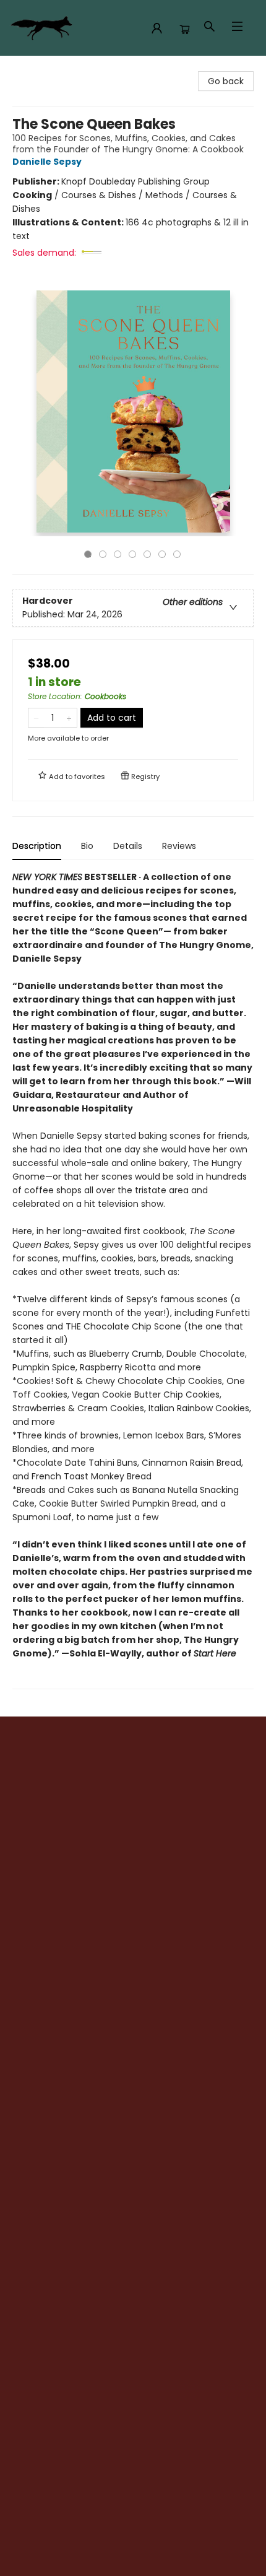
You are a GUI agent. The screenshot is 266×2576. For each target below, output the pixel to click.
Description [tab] (37, 846)
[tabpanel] (133, 1280)
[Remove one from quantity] (36, 718)
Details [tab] (128, 846)
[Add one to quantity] (69, 718)
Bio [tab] (87, 846)
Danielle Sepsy (47, 162)
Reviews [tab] (179, 846)
